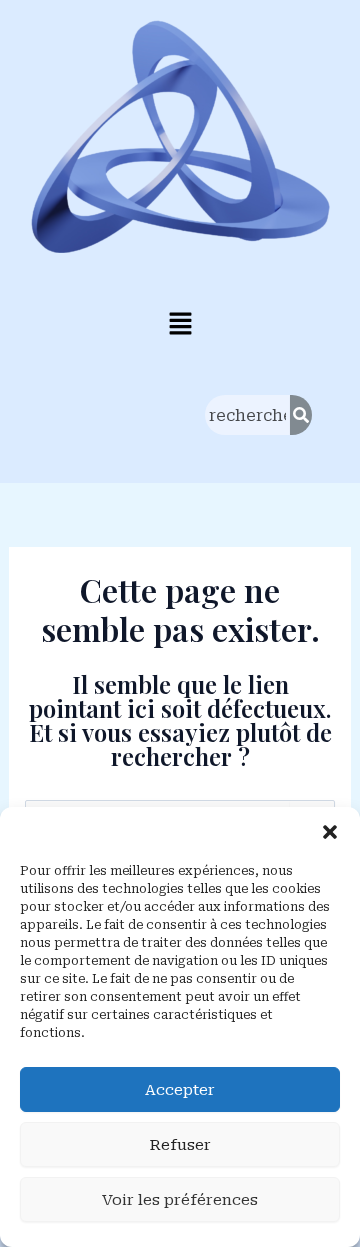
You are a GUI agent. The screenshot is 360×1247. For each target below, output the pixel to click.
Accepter (180, 1090)
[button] (330, 832)
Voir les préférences (180, 1200)
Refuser (180, 1145)
